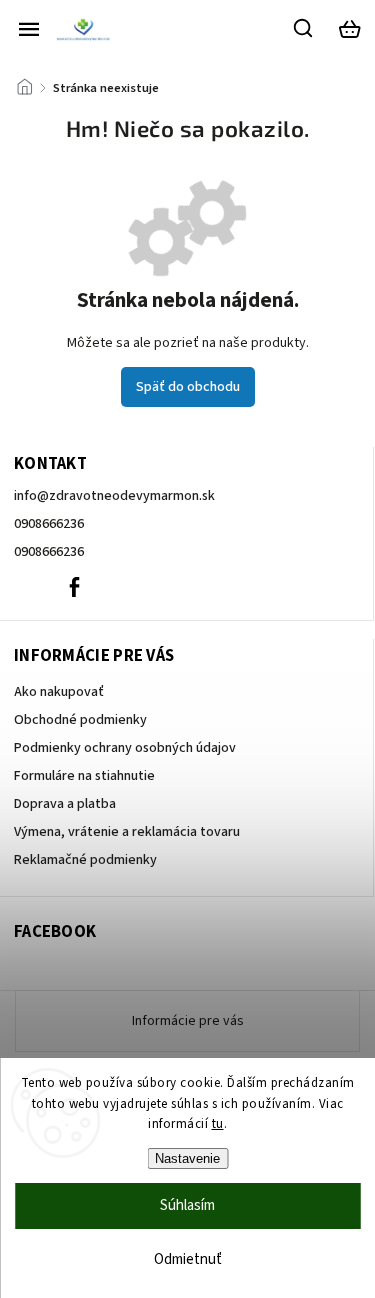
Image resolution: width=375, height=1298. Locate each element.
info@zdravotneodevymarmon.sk (114, 496)
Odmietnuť (188, 1259)
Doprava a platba (65, 804)
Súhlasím (187, 1205)
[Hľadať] (304, 28)
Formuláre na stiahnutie (84, 776)
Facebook (74, 587)
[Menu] (29, 29)
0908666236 (49, 524)
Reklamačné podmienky (85, 860)
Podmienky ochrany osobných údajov (125, 748)
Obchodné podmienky (80, 720)
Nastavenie (187, 1158)
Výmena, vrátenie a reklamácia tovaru (127, 832)
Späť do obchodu (188, 387)
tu (218, 1124)
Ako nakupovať (59, 692)
